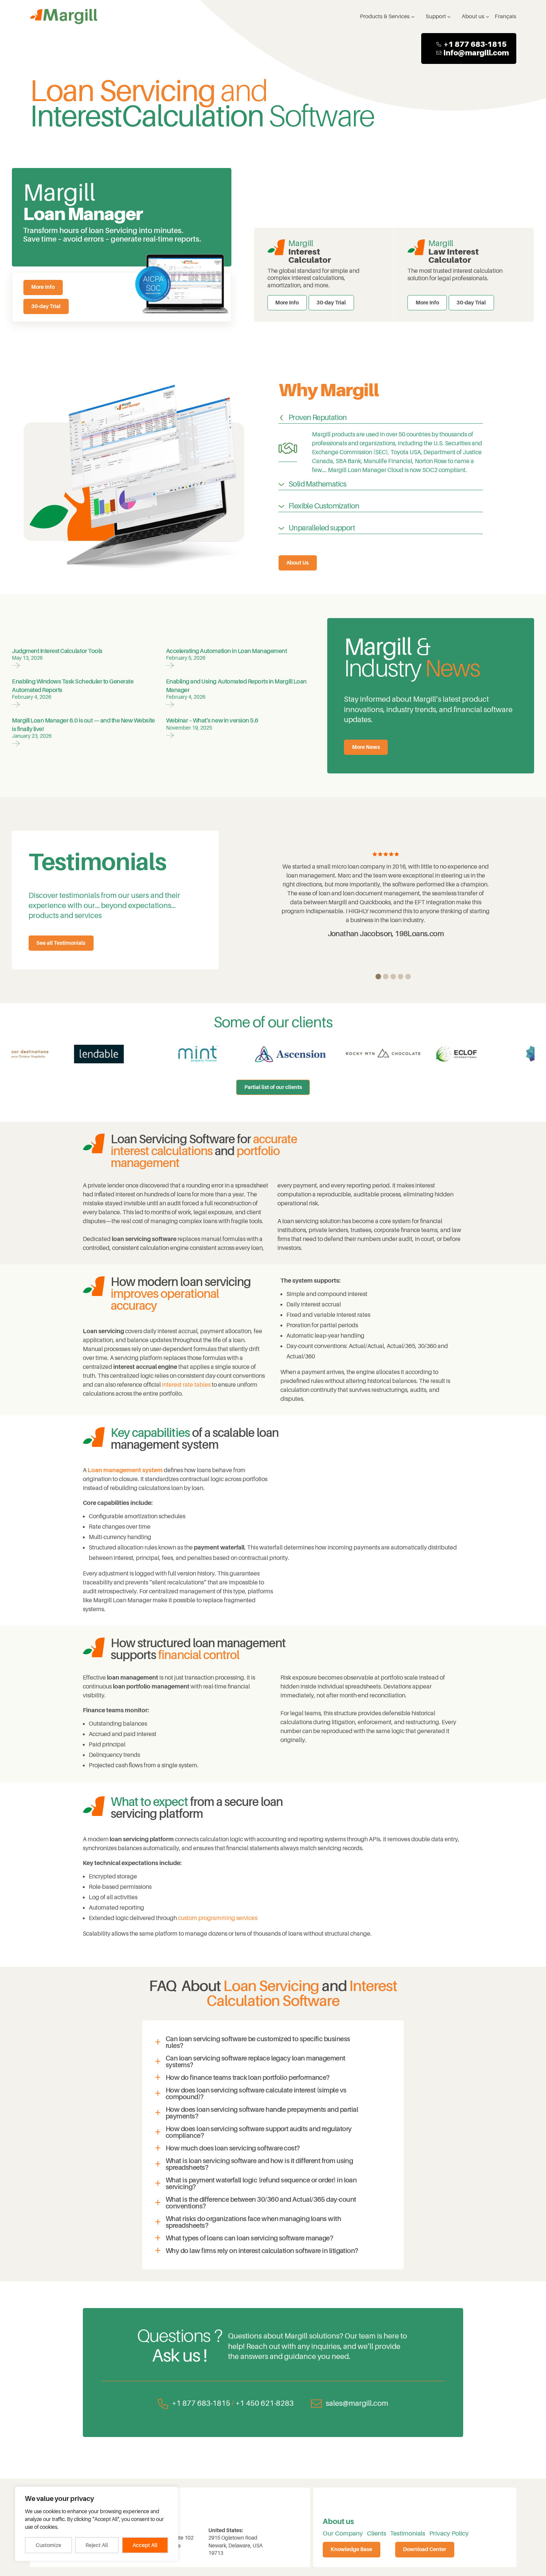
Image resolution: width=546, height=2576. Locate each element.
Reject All (97, 2545)
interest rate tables (186, 1385)
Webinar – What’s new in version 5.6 (212, 721)
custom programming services (218, 1918)
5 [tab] (408, 977)
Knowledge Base (351, 2549)
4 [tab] (401, 977)
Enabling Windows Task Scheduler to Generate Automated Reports (73, 686)
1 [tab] (378, 977)
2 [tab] (386, 977)
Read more (16, 664)
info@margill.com (476, 53)
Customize (48, 2545)
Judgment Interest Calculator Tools (57, 651)
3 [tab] (393, 977)
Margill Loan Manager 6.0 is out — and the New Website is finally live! (83, 725)
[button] (273, 2042)
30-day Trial (46, 306)
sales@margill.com (357, 2403)
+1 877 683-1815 (201, 2403)
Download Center (425, 2549)
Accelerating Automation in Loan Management (227, 651)
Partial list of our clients (273, 1087)
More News (366, 747)
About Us (298, 563)
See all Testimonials (61, 943)
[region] (97, 2524)
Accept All (145, 2545)
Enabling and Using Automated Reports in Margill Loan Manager (236, 686)
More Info (43, 287)
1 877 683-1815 (477, 44)
